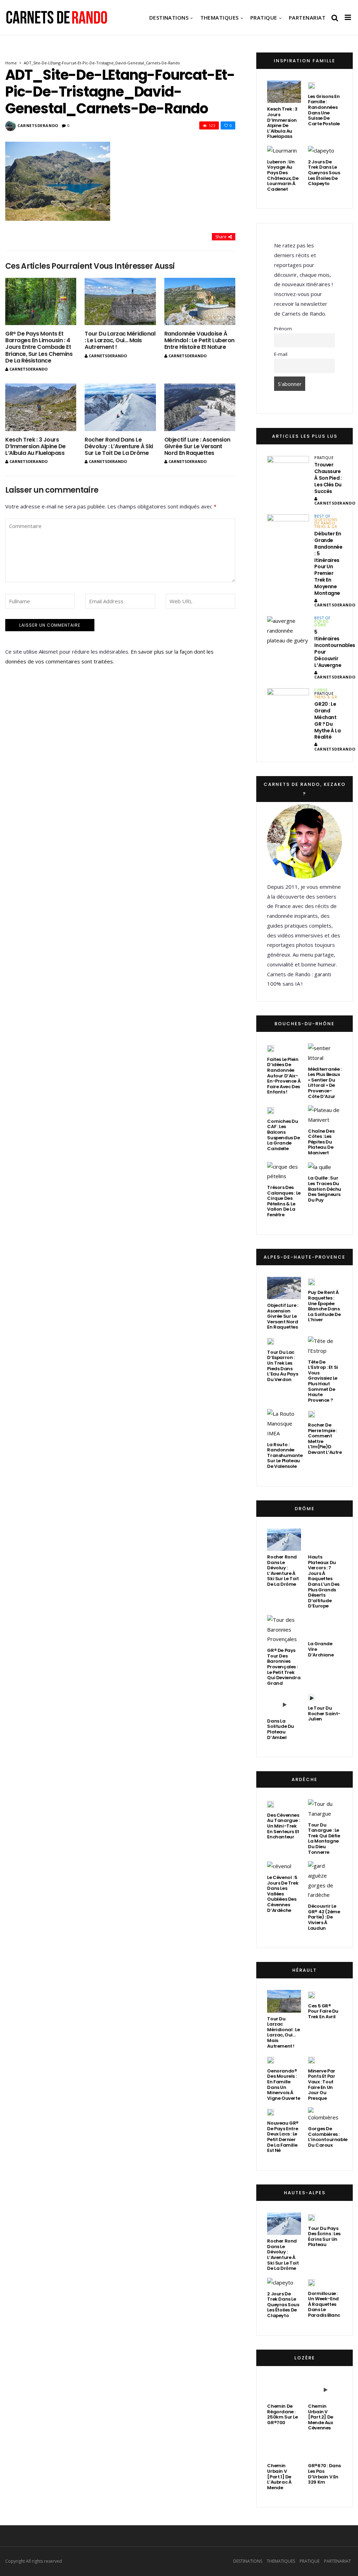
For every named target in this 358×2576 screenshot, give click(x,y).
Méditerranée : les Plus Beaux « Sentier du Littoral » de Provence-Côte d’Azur (325, 1083)
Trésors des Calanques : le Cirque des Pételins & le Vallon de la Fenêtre (284, 1201)
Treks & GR (326, 527)
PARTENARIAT (307, 17)
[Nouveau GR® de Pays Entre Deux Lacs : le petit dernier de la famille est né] (271, 2112)
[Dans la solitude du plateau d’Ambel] (284, 1703)
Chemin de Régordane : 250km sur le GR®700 (282, 2414)
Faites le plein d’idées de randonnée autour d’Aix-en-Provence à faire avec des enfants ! (284, 1076)
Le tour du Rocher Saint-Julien (324, 1713)
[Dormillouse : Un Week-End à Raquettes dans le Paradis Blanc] (312, 2282)
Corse (321, 690)
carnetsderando (38, 125)
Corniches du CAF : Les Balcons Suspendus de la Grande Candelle (283, 1135)
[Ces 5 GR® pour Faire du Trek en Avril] (312, 1995)
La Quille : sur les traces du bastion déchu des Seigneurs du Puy (325, 1189)
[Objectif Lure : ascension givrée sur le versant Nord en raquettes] (200, 407)
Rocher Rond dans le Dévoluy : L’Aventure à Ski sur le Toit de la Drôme (119, 446)
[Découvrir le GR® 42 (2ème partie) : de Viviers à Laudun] (325, 1881)
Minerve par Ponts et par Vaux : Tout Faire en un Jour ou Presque (322, 2085)
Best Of (322, 516)
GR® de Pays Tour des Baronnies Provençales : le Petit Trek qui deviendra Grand (284, 1667)
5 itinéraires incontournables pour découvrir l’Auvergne (335, 648)
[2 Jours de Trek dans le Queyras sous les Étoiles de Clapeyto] (321, 151)
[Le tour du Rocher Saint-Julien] (312, 1697)
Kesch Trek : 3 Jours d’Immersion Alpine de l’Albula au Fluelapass (35, 446)
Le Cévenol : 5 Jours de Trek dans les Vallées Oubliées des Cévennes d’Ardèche (283, 1894)
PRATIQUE (264, 17)
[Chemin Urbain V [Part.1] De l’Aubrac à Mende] (284, 2448)
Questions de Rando (326, 521)
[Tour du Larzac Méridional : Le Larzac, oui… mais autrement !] (120, 301)
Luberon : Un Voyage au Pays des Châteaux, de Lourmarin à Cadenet (283, 175)
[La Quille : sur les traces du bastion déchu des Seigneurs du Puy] (320, 1167)
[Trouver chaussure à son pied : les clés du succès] (288, 471)
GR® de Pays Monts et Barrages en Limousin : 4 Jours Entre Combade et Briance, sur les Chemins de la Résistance (39, 347)
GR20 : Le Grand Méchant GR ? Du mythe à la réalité (327, 720)
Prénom (283, 329)
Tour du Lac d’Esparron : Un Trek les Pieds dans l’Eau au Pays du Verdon (282, 1366)
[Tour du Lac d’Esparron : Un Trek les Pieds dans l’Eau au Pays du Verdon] (271, 1341)
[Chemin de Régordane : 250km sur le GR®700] (284, 2389)
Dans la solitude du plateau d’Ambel (281, 1729)
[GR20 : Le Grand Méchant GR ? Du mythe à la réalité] (288, 703)
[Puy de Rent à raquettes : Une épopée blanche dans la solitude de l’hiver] (312, 1282)
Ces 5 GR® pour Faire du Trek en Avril (323, 2011)
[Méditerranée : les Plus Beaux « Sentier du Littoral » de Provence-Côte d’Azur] (325, 1053)
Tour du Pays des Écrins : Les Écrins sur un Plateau (324, 2237)
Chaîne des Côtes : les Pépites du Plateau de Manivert (321, 1142)
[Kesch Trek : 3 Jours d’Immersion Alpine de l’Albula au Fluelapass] (41, 407)
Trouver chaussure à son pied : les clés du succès (328, 478)
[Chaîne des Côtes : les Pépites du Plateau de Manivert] (325, 1115)
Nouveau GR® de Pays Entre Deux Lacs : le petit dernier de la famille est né (283, 2137)
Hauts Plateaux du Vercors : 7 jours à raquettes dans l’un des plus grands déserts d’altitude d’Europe (324, 1581)
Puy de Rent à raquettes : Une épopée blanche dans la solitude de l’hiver (324, 1306)
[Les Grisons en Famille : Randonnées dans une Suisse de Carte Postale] (312, 85)
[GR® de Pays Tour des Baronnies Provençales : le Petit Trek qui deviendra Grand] (284, 1630)
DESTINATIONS (169, 17)
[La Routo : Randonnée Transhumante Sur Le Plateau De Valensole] (284, 1424)
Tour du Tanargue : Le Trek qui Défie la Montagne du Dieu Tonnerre (324, 1839)
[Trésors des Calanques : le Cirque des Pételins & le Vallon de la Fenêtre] (284, 1172)
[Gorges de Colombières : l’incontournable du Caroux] (325, 2115)
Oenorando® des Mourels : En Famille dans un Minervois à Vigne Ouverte (284, 2085)
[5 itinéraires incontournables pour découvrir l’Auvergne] (288, 631)
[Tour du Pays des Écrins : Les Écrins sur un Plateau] (312, 2217)
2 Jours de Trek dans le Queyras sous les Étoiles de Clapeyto (324, 173)
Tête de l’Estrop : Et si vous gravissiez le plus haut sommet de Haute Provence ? (323, 1381)
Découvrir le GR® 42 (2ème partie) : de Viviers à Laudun (324, 1917)
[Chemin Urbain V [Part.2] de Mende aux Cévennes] (325, 2389)
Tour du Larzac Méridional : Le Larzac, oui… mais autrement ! (120, 340)
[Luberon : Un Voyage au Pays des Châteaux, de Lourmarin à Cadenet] (282, 151)
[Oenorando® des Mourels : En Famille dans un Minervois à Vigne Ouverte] (271, 2060)
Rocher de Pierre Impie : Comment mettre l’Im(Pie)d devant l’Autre (325, 1439)
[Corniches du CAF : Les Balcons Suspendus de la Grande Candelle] (271, 1110)
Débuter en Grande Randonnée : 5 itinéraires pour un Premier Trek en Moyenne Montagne (328, 563)
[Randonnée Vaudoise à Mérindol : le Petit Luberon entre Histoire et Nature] (200, 301)
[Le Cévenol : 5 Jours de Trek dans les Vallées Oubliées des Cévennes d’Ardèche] (279, 1866)
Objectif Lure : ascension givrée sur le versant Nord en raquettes (197, 446)
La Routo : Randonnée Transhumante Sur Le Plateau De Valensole (285, 1455)
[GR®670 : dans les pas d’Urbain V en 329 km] (325, 2448)
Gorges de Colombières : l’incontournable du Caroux (328, 2137)
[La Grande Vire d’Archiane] (325, 1626)
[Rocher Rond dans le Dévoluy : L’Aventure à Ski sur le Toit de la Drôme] (120, 407)
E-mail (281, 354)
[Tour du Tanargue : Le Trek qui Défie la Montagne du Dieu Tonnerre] (325, 1809)
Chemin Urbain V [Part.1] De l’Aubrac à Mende (279, 2476)
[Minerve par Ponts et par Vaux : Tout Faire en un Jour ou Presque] (312, 2060)
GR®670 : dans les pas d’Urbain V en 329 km (324, 2474)
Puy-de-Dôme (322, 623)
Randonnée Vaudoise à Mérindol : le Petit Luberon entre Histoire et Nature (199, 340)
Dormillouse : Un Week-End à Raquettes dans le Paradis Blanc (324, 2304)
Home (11, 63)
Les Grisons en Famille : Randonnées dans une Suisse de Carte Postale (324, 110)
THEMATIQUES (220, 17)
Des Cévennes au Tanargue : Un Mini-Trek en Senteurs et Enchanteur (283, 1826)
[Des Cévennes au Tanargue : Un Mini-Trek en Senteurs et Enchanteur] (271, 1804)
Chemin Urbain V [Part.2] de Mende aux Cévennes (321, 2417)
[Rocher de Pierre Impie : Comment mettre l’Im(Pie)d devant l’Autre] (312, 1414)
